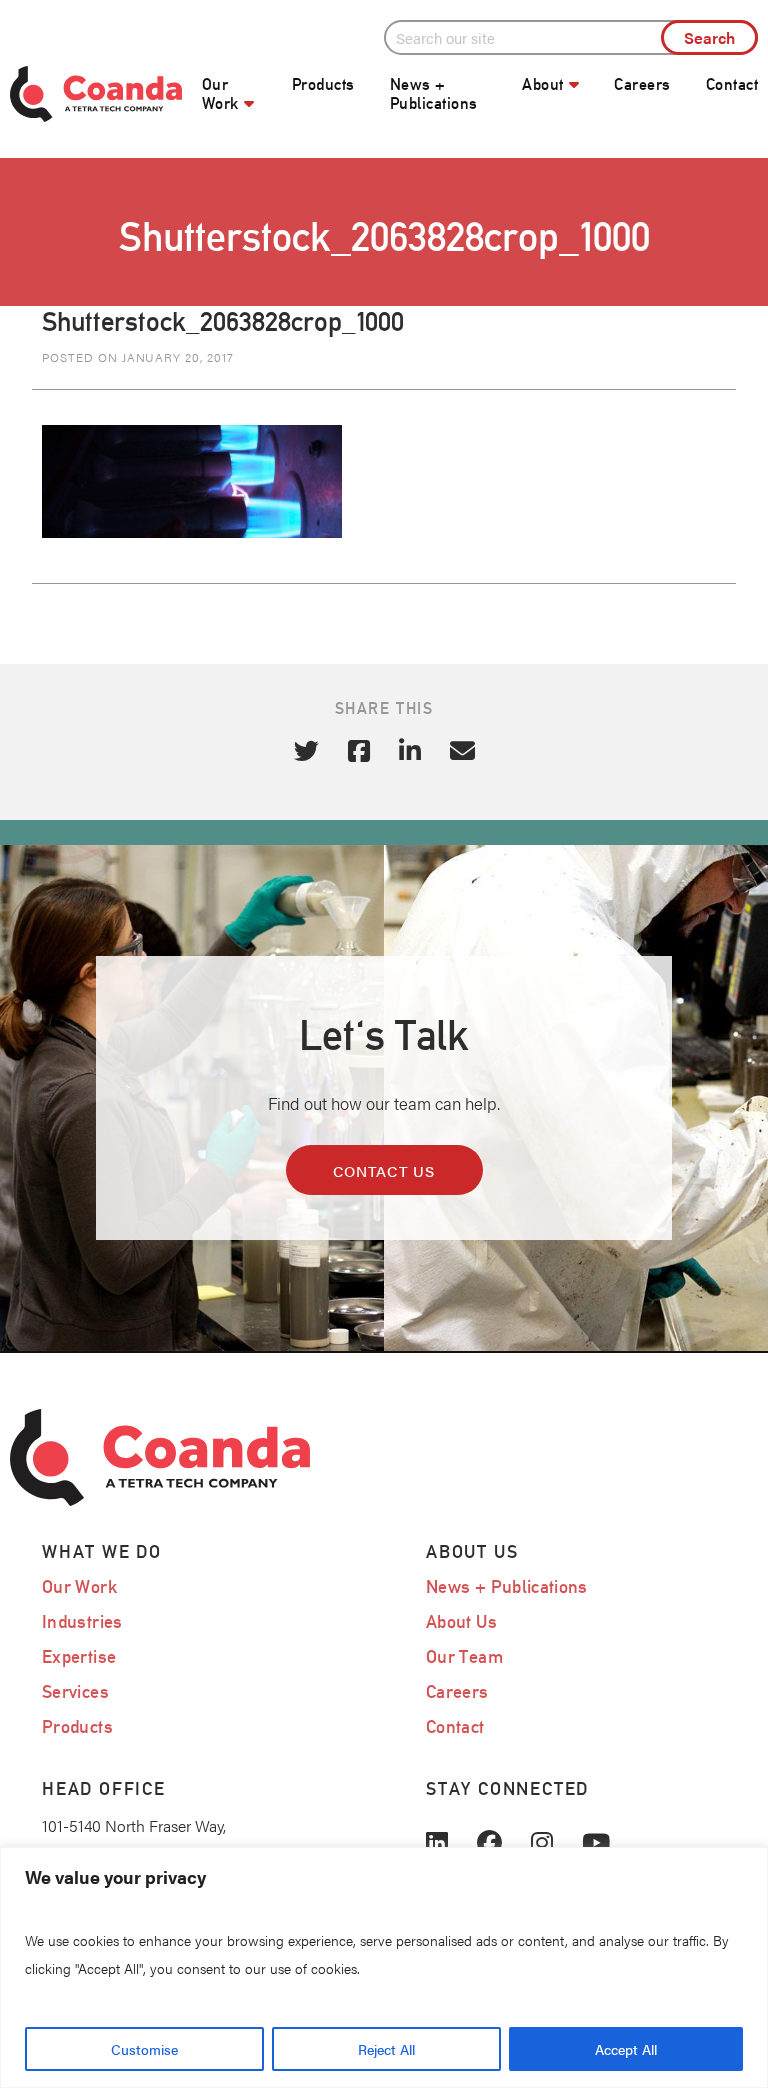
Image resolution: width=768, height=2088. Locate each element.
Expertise (79, 1656)
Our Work (220, 94)
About (542, 84)
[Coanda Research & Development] (96, 94)
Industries (82, 1621)
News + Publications (434, 94)
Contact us (384, 1170)
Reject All (386, 2049)
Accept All (626, 2049)
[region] (384, 1967)
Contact (732, 84)
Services (75, 1691)
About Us (461, 1621)
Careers (642, 84)
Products (323, 84)
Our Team (464, 1656)
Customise (144, 2049)
